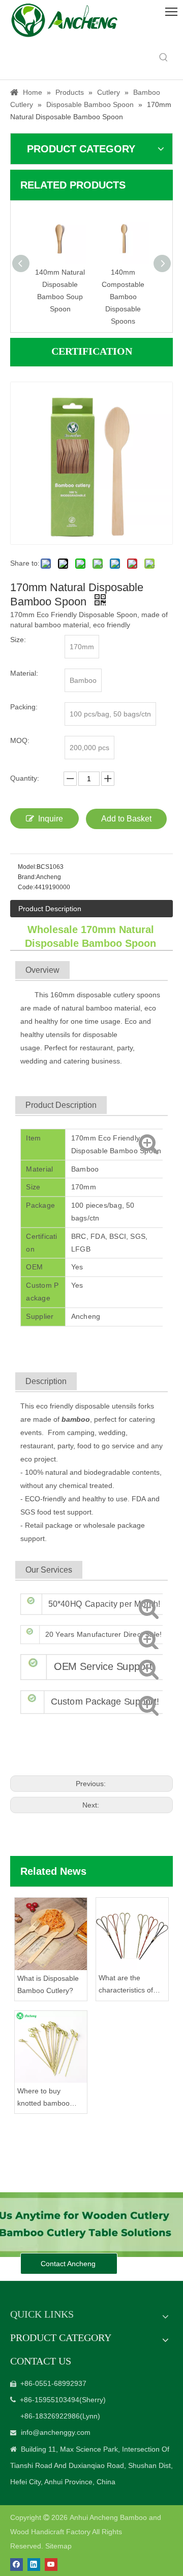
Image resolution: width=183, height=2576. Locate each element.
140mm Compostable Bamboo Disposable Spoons (123, 296)
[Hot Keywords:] (164, 58)
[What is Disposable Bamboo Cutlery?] (51, 1934)
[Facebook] (17, 2565)
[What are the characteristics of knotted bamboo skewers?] (132, 1934)
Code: (26, 887)
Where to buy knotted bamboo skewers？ (43, 2098)
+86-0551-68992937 (53, 2383)
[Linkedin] (34, 2565)
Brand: (27, 877)
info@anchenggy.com (56, 2432)
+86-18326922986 (50, 2416)
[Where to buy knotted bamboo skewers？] (51, 2047)
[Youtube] (51, 2565)
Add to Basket (126, 819)
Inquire (51, 819)
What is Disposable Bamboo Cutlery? (48, 1984)
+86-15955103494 (50, 2400)
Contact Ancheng (69, 2264)
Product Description (50, 909)
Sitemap (58, 2546)
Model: (27, 867)
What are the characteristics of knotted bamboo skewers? (126, 1985)
